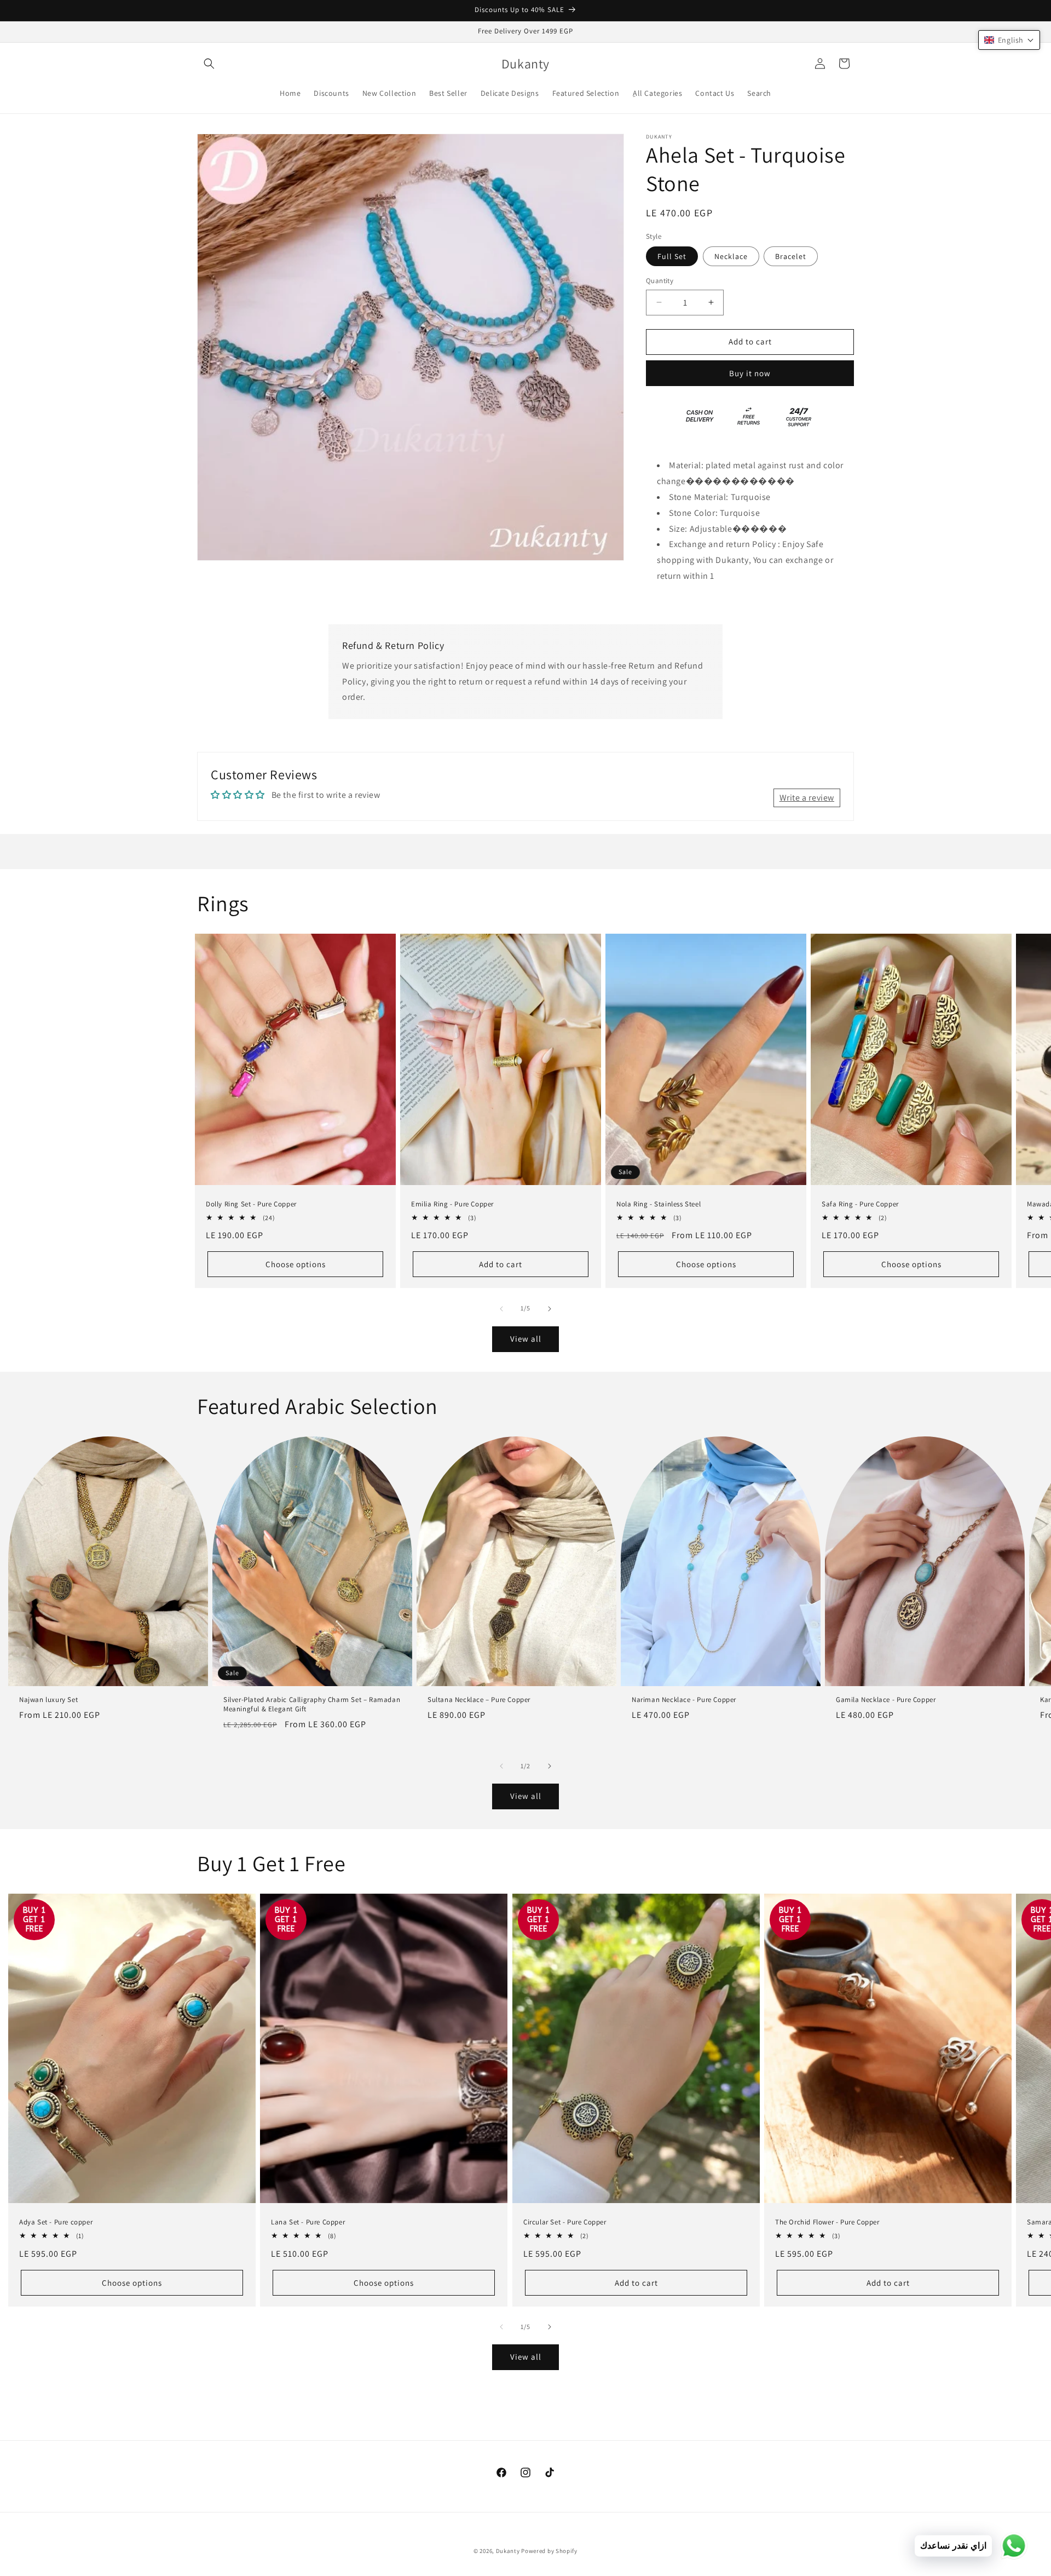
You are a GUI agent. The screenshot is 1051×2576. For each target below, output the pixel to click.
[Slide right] (550, 1309)
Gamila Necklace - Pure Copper (886, 1700)
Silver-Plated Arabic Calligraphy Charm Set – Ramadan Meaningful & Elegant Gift (312, 1704)
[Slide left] (501, 1309)
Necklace (731, 256)
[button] (209, 64)
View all (526, 1339)
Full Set (672, 256)
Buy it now (750, 373)
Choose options (296, 1264)
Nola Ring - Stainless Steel (659, 1204)
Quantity (660, 281)
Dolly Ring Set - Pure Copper (251, 1204)
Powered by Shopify (549, 2551)
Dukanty (508, 2551)
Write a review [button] (807, 798)
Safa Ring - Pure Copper (860, 1204)
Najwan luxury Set (48, 1700)
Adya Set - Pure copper (56, 2222)
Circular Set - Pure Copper (565, 2222)
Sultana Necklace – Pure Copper (479, 1700)
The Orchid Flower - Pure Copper (827, 2222)
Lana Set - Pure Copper (308, 2222)
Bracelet (791, 256)
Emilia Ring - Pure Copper (452, 1204)
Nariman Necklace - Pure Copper (684, 1700)
